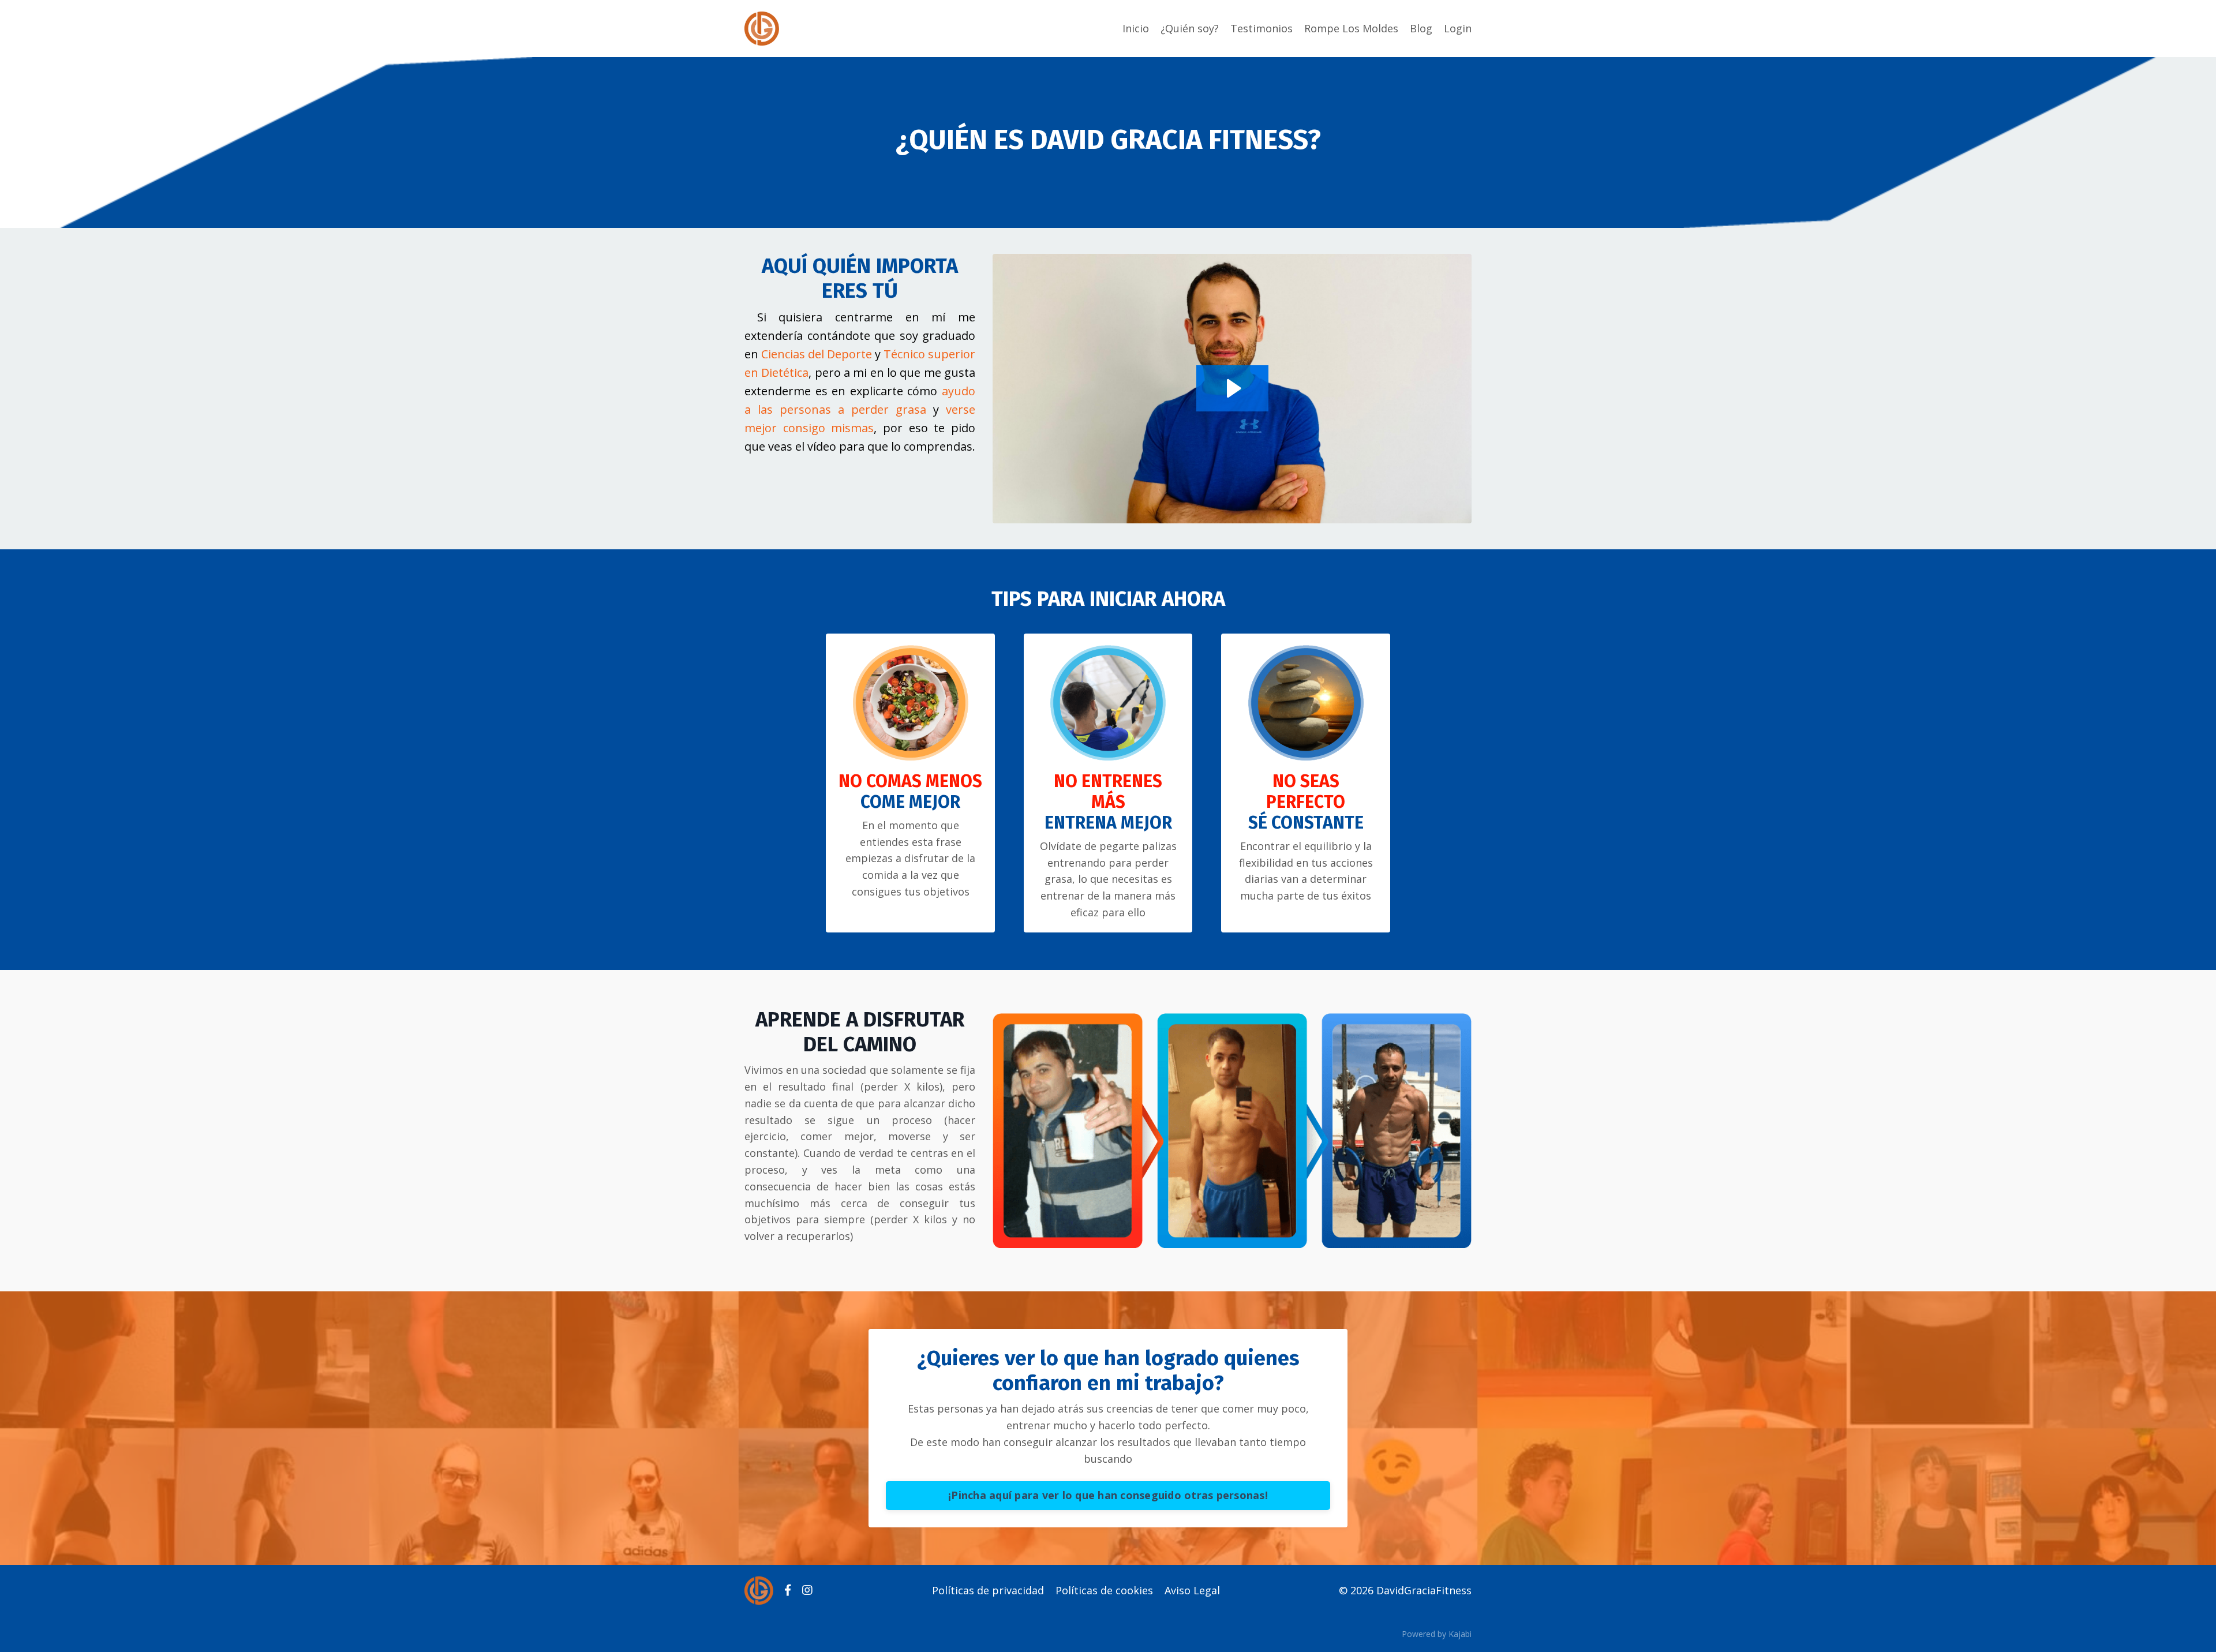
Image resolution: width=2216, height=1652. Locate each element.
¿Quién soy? (1190, 28)
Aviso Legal (1192, 1590)
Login (1458, 28)
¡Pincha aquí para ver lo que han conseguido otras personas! (1108, 1495)
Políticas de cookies (1104, 1590)
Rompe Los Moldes (1351, 28)
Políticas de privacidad (988, 1590)
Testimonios (1262, 28)
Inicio (1136, 28)
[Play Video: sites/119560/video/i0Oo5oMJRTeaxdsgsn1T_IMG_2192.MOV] (1232, 388)
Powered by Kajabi (1437, 1634)
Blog (1421, 28)
